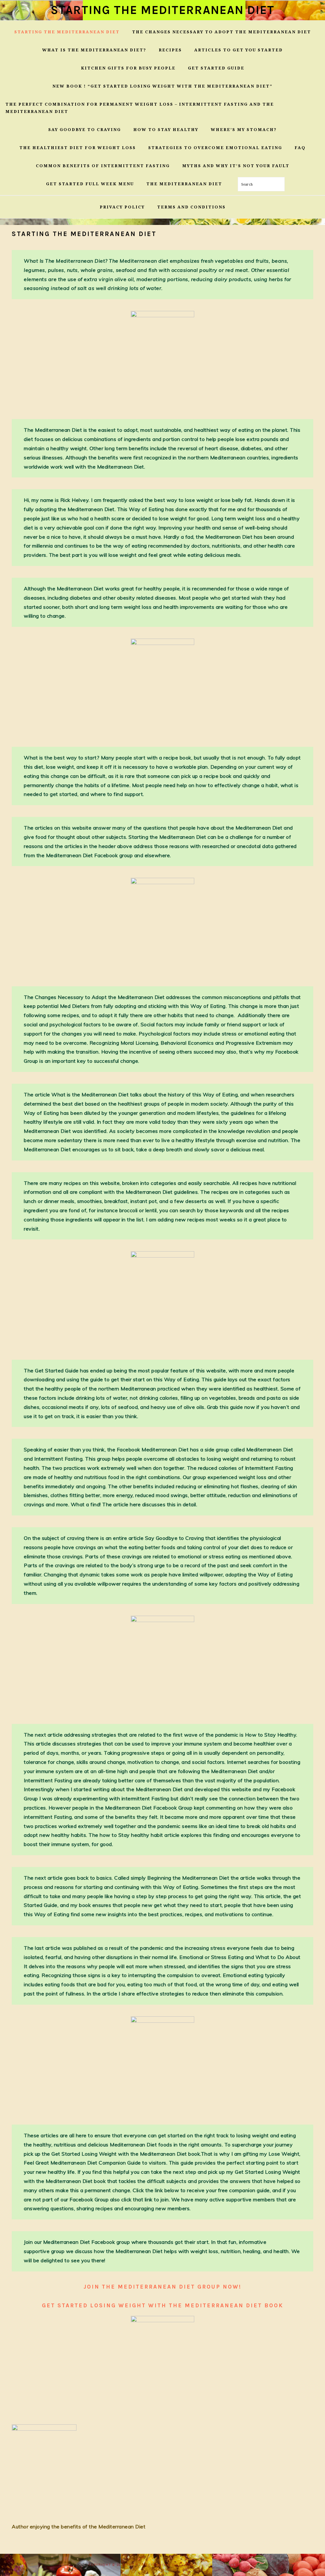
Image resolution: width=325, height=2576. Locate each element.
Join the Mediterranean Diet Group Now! (162, 2287)
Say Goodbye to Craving (175, 1538)
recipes (73, 1183)
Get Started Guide (57, 1370)
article (55, 1735)
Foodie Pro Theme (217, 2565)
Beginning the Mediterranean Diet (188, 1878)
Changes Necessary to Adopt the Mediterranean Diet (100, 997)
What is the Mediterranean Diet (90, 1094)
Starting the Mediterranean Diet (163, 10)
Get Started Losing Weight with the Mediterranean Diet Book (163, 2305)
